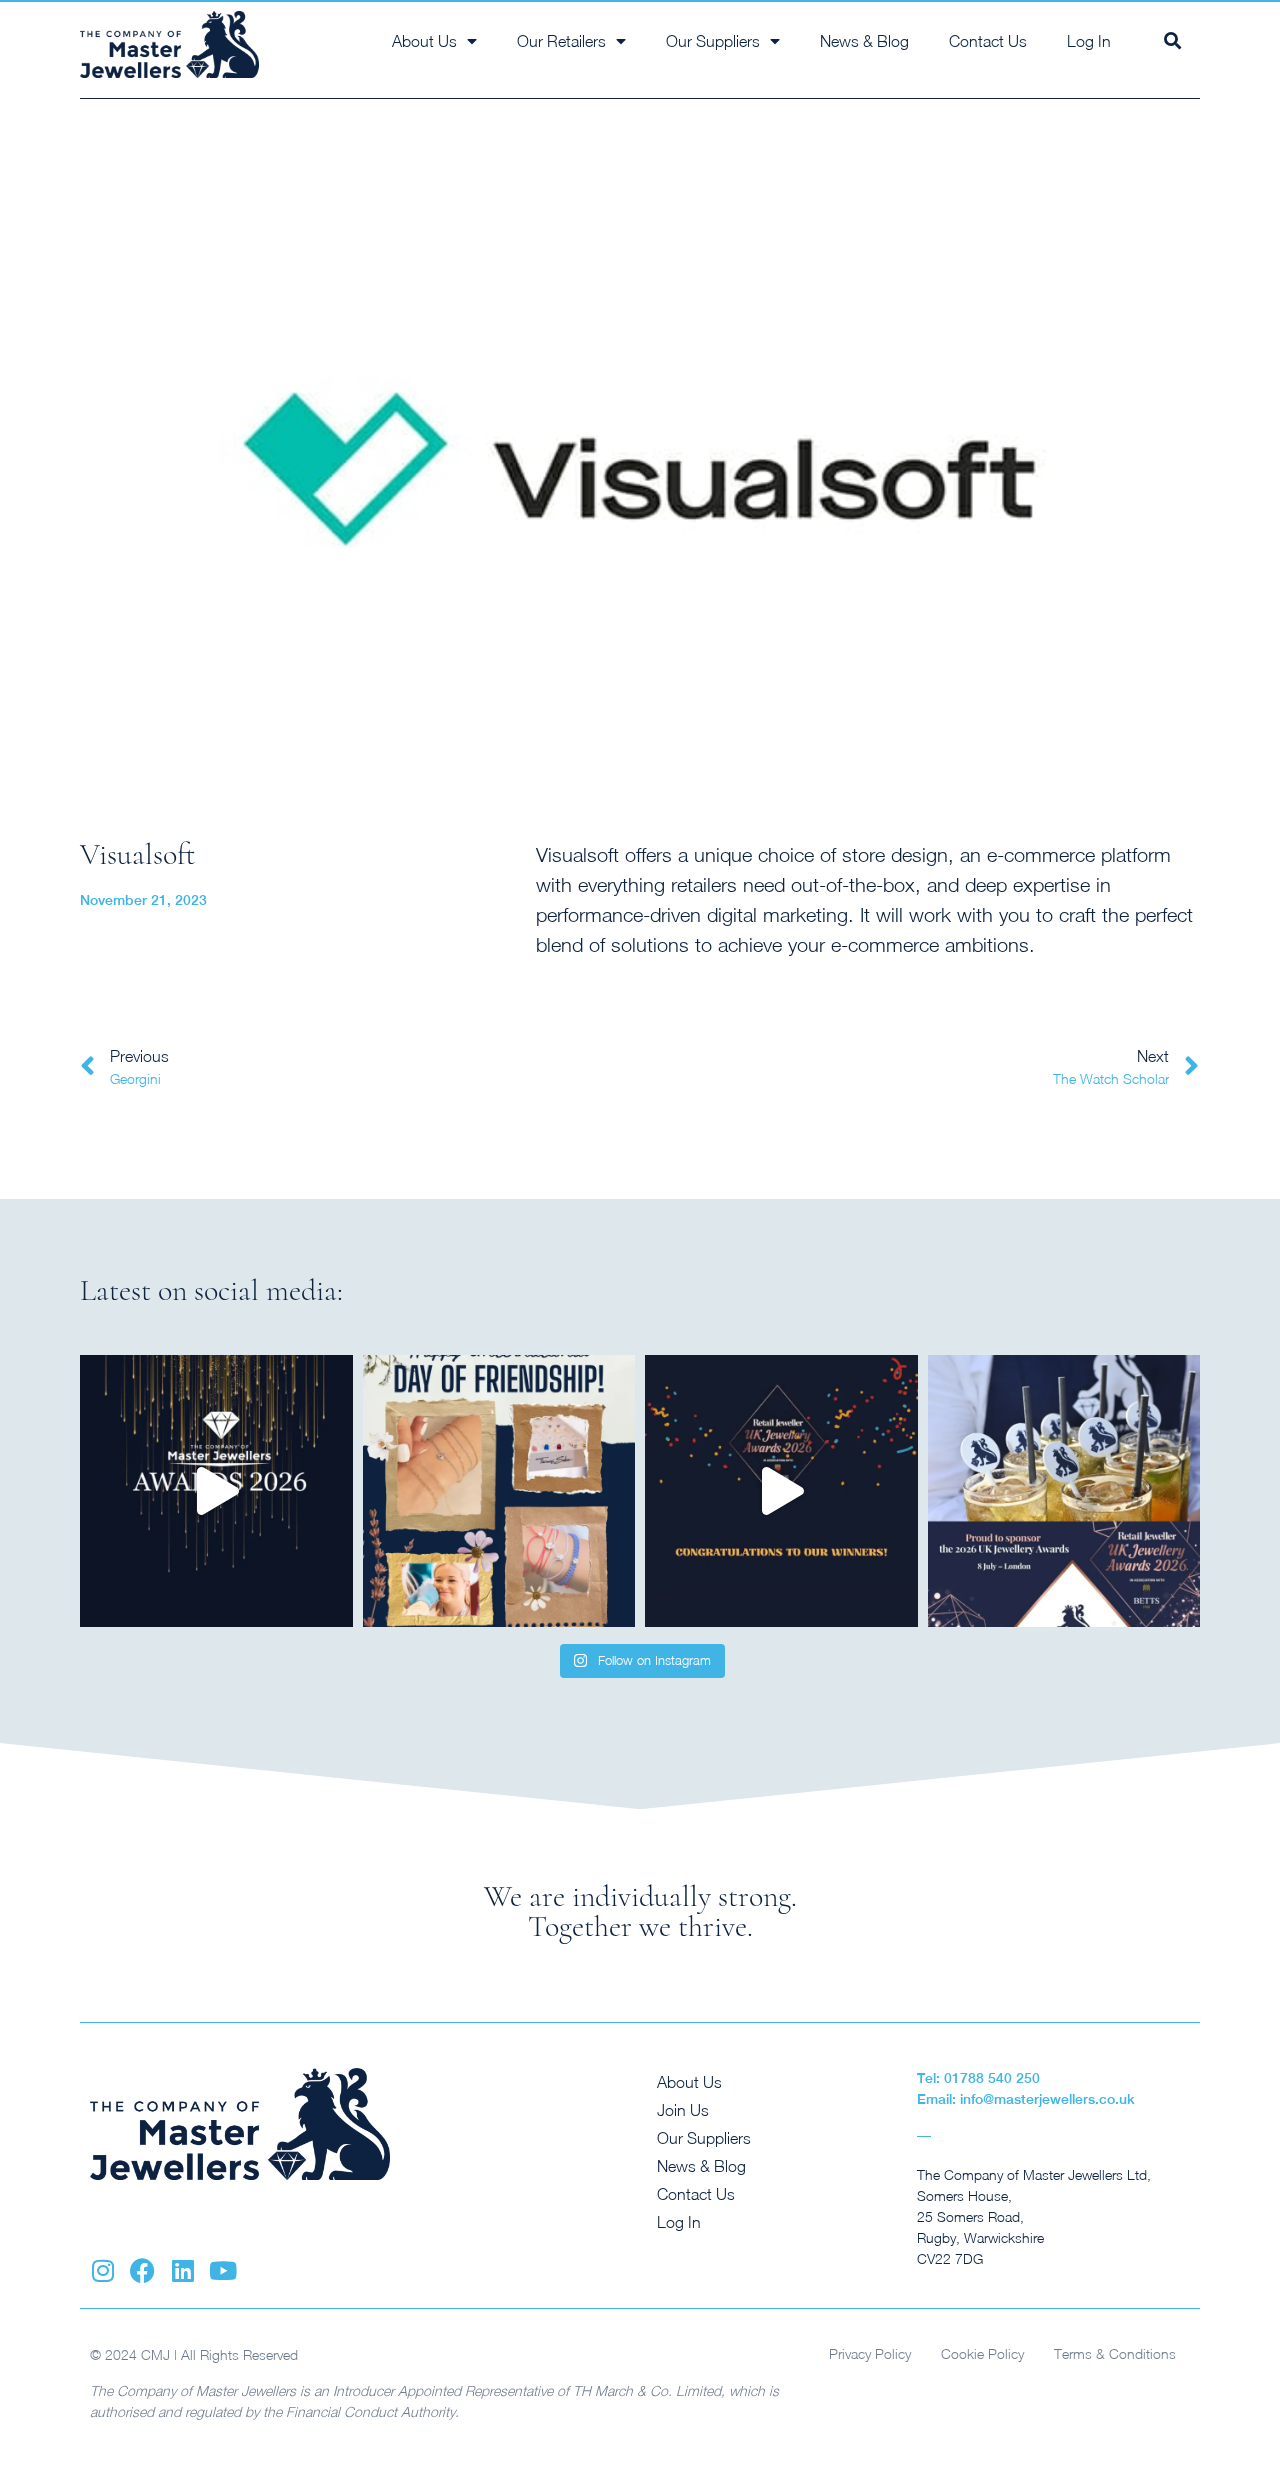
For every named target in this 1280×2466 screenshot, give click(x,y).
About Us (689, 2082)
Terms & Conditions (1115, 2353)
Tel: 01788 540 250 (978, 2078)
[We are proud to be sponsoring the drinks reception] (1064, 1491)
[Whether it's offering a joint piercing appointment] (499, 1491)
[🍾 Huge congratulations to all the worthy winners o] (216, 1491)
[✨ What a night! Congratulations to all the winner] (781, 1491)
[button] (1172, 40)
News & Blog (864, 41)
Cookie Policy (982, 2353)
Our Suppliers (704, 2138)
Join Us (683, 2110)
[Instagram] (102, 2270)
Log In (1089, 41)
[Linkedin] (182, 2270)
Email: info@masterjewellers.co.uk (1026, 2099)
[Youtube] (222, 2270)
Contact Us (988, 41)
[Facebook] (142, 2270)
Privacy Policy (870, 2353)
